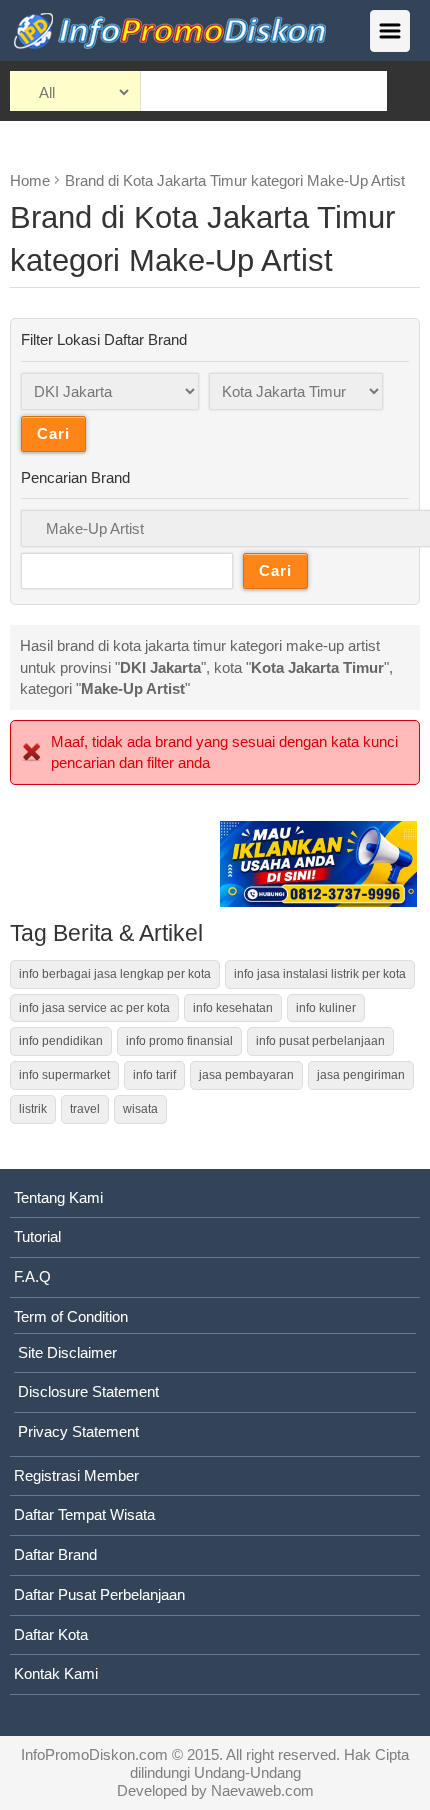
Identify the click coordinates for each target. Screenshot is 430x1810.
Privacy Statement (78, 1431)
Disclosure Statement (88, 1391)
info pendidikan (61, 1041)
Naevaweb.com (262, 1790)
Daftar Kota (51, 1634)
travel (85, 1109)
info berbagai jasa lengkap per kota (115, 974)
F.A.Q (32, 1276)
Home (30, 180)
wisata (140, 1109)
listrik (33, 1109)
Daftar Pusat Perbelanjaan (99, 1594)
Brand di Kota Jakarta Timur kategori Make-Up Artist (235, 180)
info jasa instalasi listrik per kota (320, 974)
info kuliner (326, 1008)
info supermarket (64, 1075)
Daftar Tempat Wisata (84, 1514)
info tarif (154, 1075)
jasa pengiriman (361, 1075)
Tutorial (37, 1236)
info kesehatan (233, 1008)
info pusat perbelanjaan (320, 1041)
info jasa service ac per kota (94, 1008)
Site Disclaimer (67, 1352)
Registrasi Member (76, 1475)
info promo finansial (179, 1041)
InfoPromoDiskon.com (94, 1754)
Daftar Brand (55, 1554)
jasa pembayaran (246, 1075)
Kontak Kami (56, 1673)
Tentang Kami (58, 1197)
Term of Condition (71, 1316)
